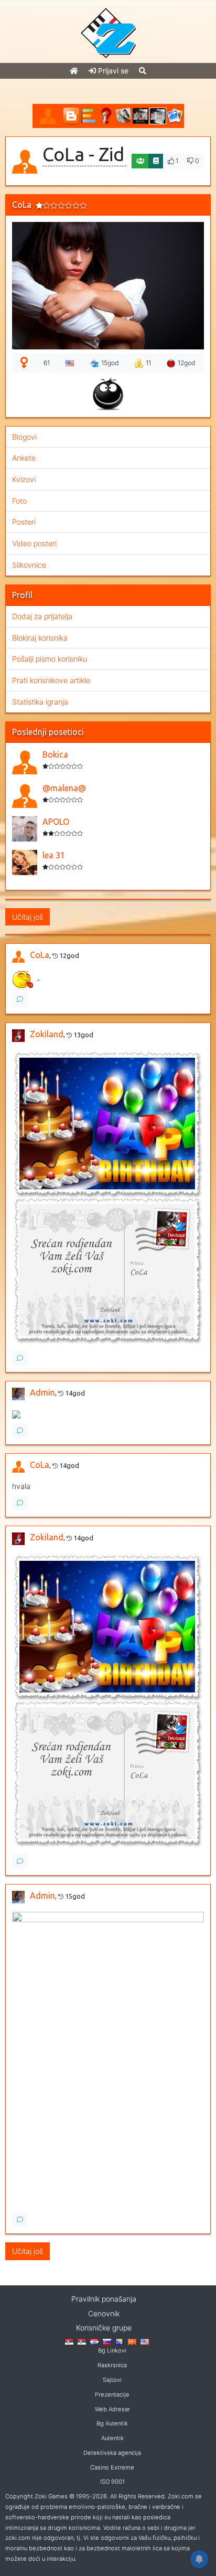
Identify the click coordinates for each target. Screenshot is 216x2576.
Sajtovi (112, 2380)
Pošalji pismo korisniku (50, 659)
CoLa (40, 955)
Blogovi (24, 437)
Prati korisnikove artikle (51, 680)
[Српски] (69, 2341)
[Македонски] (132, 2341)
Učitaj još (28, 917)
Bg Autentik (112, 2423)
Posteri (24, 522)
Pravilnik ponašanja (104, 2299)
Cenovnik (104, 2313)
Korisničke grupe (104, 2328)
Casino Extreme (112, 2467)
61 (47, 363)
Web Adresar (112, 2409)
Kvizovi (24, 479)
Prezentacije (112, 2394)
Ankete (24, 458)
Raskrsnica (112, 2365)
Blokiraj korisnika (40, 638)
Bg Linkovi (112, 2350)
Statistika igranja (40, 702)
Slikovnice (29, 565)
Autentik (112, 2438)
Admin (42, 1392)
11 (148, 363)
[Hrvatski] (94, 2341)
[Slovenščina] (107, 2341)
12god (187, 363)
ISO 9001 (112, 2482)
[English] (145, 2341)
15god (110, 363)
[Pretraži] (143, 71)
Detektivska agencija (112, 2453)
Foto (19, 501)
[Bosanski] (120, 2341)
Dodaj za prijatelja (42, 616)
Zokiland (47, 1034)
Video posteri (34, 543)
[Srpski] (82, 2341)
